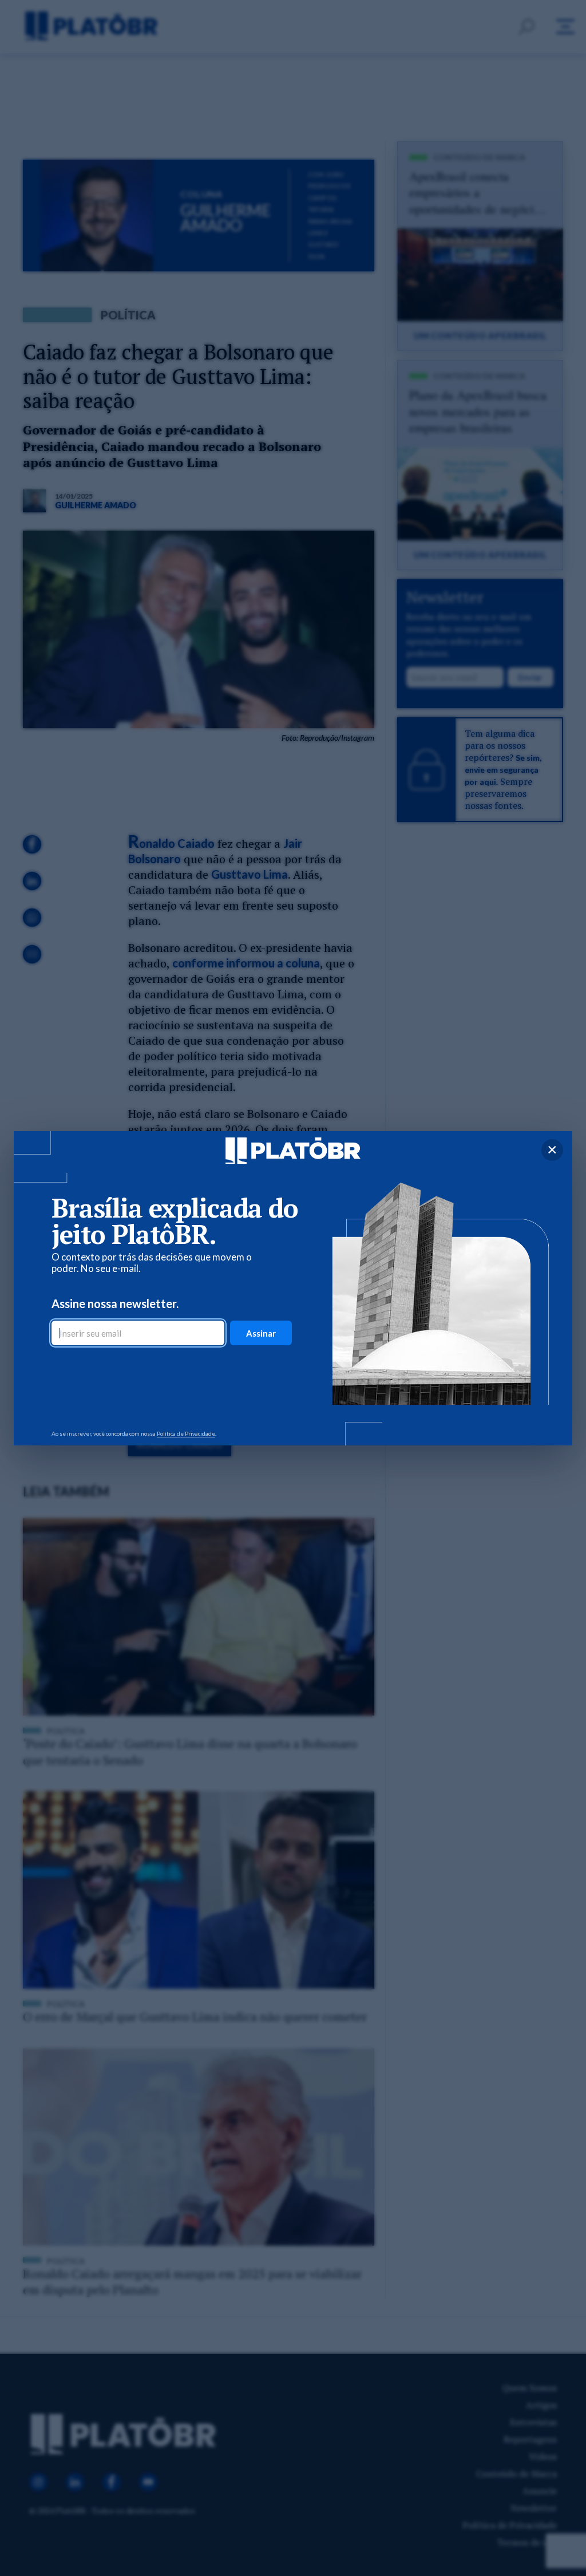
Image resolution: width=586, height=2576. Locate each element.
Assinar (261, 1333)
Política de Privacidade (186, 1433)
